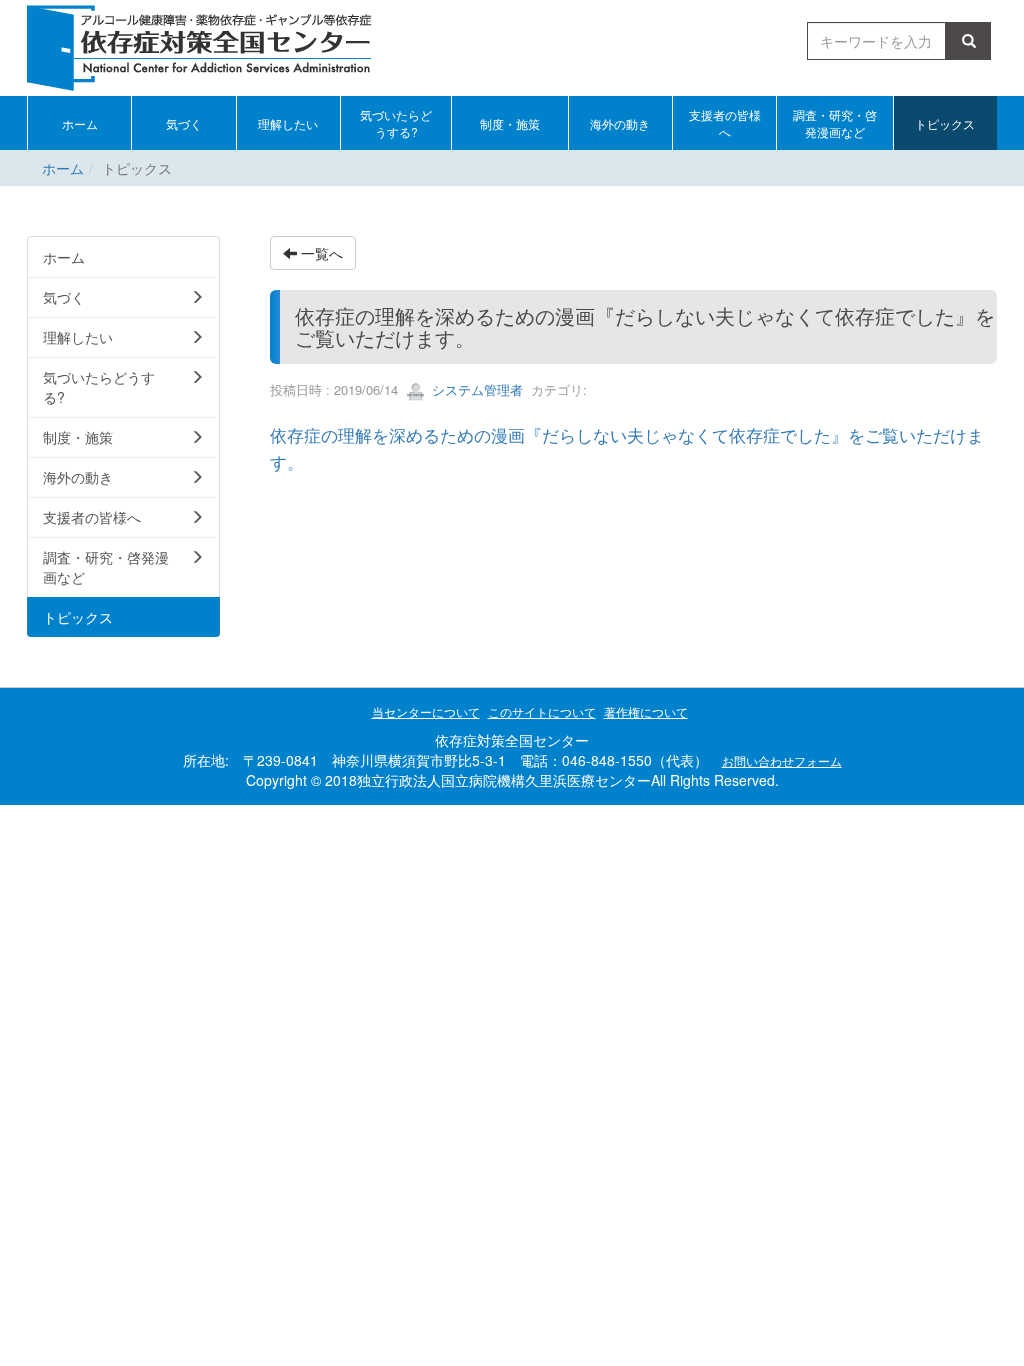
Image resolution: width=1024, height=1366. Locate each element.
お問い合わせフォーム (782, 760)
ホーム (63, 168)
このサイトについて (542, 711)
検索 (972, 41)
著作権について (646, 711)
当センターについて (426, 711)
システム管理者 (475, 389)
